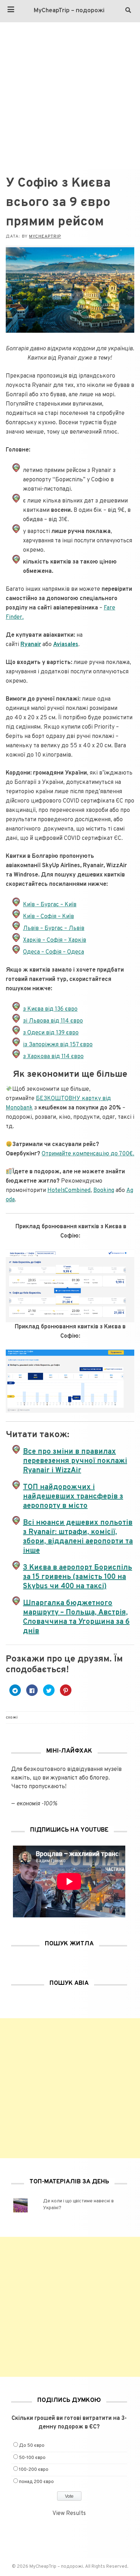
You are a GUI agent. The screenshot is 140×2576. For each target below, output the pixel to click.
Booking (104, 1191)
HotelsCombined (69, 1191)
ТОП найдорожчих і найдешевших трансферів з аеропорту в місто (73, 1497)
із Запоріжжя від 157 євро (58, 1045)
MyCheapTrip (45, 237)
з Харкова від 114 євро (53, 1057)
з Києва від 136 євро (50, 1009)
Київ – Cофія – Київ (48, 917)
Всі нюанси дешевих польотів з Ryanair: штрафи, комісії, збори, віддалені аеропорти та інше (78, 1537)
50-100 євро (32, 2458)
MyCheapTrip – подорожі (69, 11)
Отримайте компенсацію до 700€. (88, 1154)
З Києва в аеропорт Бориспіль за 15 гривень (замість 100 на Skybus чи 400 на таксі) (78, 1577)
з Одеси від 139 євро (51, 1033)
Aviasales (66, 645)
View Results (69, 2514)
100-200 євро (34, 2470)
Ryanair (31, 645)
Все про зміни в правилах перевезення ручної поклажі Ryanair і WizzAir (75, 1461)
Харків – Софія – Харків (55, 940)
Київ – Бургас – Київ (50, 905)
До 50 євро (32, 2446)
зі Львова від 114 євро (53, 1021)
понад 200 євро (36, 2482)
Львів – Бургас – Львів (54, 929)
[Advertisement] (70, 96)
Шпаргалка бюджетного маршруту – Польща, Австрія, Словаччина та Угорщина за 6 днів (76, 1617)
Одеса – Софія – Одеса (53, 952)
